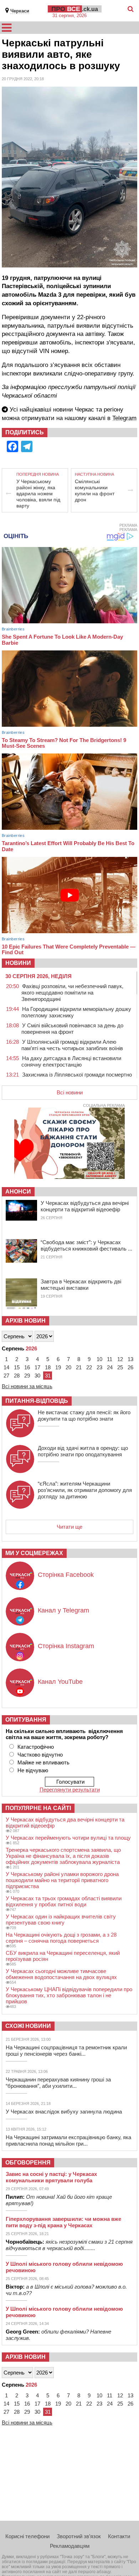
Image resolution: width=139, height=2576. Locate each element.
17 (37, 1367)
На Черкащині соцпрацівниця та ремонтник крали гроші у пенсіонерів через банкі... (66, 2051)
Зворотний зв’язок (79, 2536)
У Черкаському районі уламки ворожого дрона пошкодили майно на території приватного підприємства (62, 1880)
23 (99, 1367)
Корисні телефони (27, 2536)
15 (17, 1367)
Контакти (119, 2536)
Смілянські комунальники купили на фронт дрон (95, 490)
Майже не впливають (43, 1762)
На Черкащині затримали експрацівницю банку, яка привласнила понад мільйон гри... (68, 2140)
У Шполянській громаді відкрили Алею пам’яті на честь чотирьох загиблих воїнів (72, 1045)
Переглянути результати (70, 1790)
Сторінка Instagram (66, 1646)
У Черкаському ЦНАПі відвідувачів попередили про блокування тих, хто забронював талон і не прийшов (69, 1995)
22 (89, 1367)
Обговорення (28, 2163)
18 (48, 1367)
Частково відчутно (40, 1755)
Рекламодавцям (70, 2546)
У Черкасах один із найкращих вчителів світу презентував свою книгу (61, 1920)
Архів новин (25, 1321)
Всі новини (70, 1092)
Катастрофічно (36, 1747)
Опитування (26, 1720)
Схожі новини (28, 2026)
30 (37, 1376)
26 (130, 1367)
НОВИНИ (18, 963)
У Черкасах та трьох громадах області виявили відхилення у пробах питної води (64, 1901)
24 (110, 1367)
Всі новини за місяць (27, 1386)
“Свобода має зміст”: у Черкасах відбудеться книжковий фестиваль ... (86, 1245)
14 (6, 1367)
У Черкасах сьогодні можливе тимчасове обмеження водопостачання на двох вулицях (61, 1974)
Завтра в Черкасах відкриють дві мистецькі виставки (81, 1285)
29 (27, 1376)
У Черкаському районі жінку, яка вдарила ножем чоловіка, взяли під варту (38, 494)
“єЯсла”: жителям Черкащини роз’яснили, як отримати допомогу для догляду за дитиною (85, 1490)
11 (110, 1359)
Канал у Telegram (63, 1610)
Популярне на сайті (38, 1808)
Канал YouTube (60, 1682)
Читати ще (69, 1527)
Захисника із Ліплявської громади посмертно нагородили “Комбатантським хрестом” (77, 1078)
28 (17, 1376)
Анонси (18, 1192)
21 (79, 1367)
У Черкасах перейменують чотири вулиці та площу (68, 1838)
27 (6, 1376)
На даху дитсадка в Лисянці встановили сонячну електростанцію (71, 1061)
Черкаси (20, 11)
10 (99, 1359)
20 (68, 1367)
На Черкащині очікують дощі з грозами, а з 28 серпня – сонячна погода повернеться (61, 1938)
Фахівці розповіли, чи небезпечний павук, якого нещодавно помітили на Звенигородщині (72, 993)
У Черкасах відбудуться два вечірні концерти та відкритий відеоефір (85, 1206)
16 (27, 1367)
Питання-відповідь (37, 1401)
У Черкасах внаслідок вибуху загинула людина (64, 2112)
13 (130, 1359)
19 (58, 1367)
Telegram (124, 418)
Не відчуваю (33, 1770)
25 (120, 1367)
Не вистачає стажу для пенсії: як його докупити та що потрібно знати (84, 1415)
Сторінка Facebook (66, 1575)
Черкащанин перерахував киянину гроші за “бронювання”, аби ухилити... (58, 2083)
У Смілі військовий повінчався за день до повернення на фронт (72, 1029)
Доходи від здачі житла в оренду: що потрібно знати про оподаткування (83, 1451)
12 (120, 1359)
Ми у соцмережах (34, 1553)
